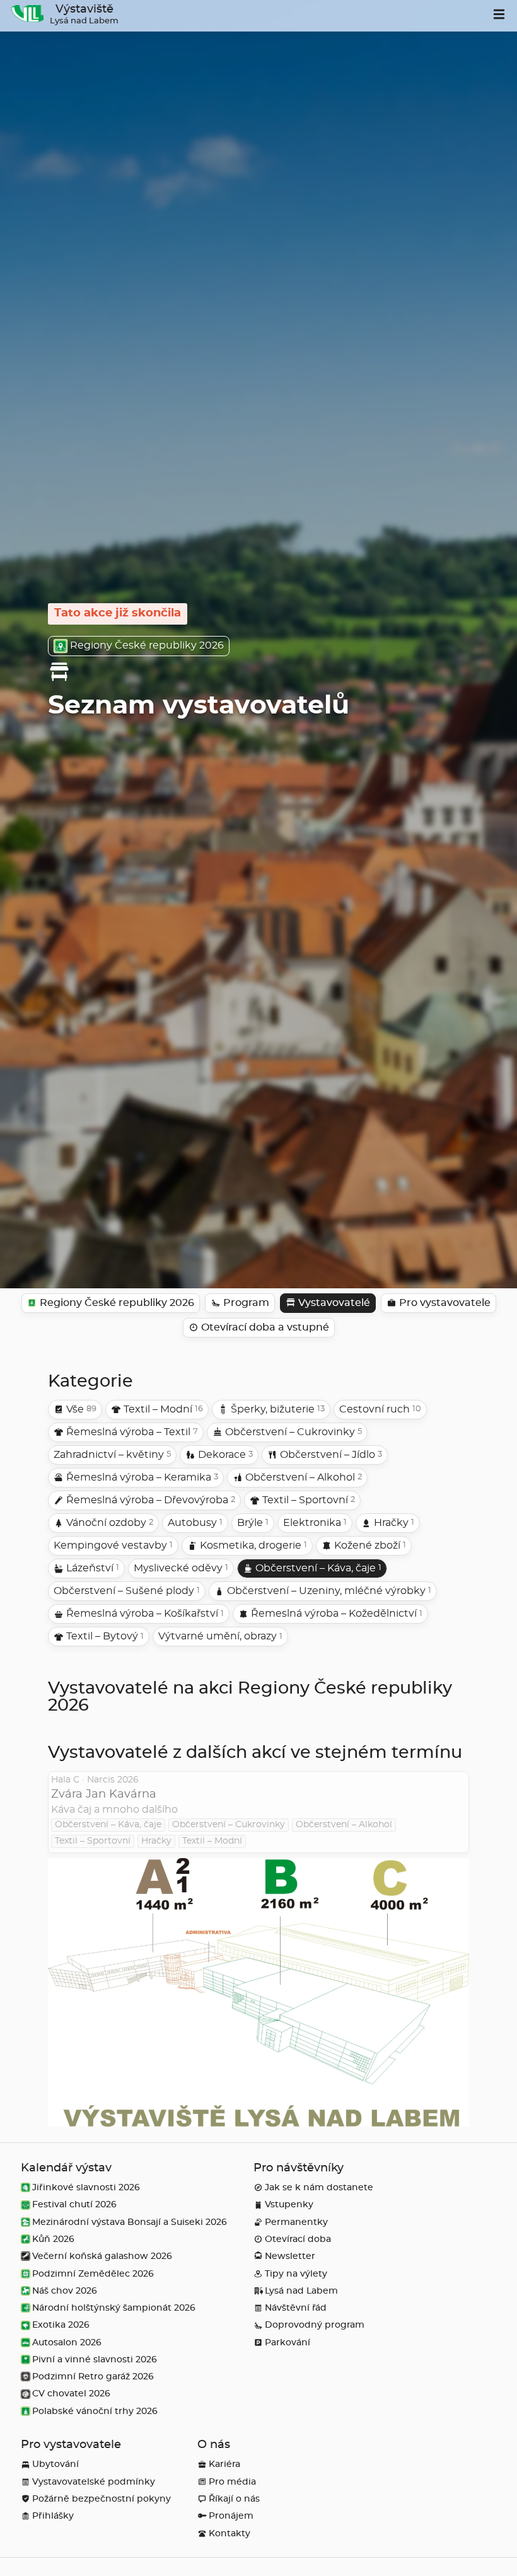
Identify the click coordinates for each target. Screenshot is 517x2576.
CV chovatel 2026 (71, 2394)
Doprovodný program (315, 2325)
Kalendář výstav (66, 2168)
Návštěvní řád (296, 2308)
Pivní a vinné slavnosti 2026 (95, 2359)
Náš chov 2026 (65, 2291)
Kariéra (224, 2464)
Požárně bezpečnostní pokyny (102, 2499)
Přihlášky (53, 2516)
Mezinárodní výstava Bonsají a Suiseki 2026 (130, 2222)
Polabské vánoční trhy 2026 (95, 2411)
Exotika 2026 (61, 2325)
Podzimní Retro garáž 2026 (93, 2377)
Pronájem (231, 2516)
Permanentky (296, 2222)
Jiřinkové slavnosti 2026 (86, 2187)
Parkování (288, 2342)
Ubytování (55, 2464)
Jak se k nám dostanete (319, 2187)
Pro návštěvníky (299, 2168)
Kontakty (229, 2533)
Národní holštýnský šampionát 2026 (114, 2308)
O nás (214, 2445)
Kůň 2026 (53, 2239)
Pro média (232, 2482)
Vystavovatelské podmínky (94, 2482)
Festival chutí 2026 (74, 2204)
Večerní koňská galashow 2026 (102, 2256)
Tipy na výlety (296, 2274)
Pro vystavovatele (71, 2445)
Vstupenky (289, 2204)
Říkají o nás (234, 2499)
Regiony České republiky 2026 (147, 645)
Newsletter (290, 2256)
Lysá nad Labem (301, 2291)
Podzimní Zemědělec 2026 (93, 2274)
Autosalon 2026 (67, 2342)
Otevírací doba (298, 2239)
